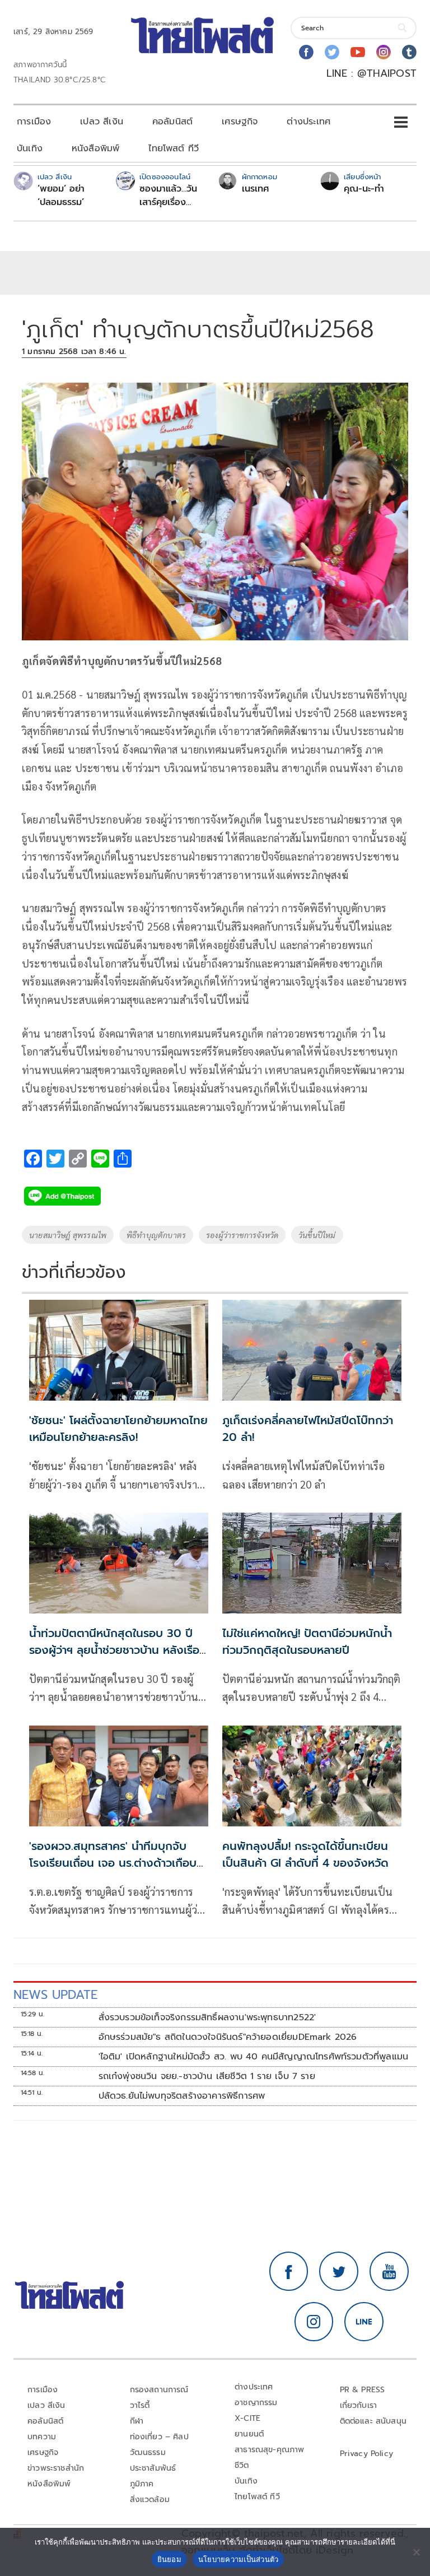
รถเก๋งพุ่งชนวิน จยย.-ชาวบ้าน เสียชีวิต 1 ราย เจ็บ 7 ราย (207, 2076)
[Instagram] (384, 52)
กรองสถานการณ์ (159, 2390)
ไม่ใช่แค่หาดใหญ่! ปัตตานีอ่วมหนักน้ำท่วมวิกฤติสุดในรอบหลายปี (307, 1642)
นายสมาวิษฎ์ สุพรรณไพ (68, 1235)
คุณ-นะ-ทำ (364, 189)
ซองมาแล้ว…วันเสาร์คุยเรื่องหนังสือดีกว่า (168, 196)
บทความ (42, 2437)
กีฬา (137, 2421)
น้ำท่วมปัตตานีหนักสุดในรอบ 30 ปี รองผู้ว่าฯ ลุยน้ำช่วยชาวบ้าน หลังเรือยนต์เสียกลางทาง (114, 1650)
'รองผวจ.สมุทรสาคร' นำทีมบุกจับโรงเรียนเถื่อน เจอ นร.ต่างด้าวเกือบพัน (113, 1863)
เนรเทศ (256, 189)
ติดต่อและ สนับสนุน (373, 2421)
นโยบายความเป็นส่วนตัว (239, 2559)
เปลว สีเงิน (102, 122)
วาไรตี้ (140, 2405)
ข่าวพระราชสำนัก (56, 2468)
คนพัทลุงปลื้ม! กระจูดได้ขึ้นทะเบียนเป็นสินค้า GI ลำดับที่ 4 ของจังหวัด (305, 1854)
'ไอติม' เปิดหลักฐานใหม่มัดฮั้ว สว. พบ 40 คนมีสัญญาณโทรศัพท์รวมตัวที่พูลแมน (254, 2057)
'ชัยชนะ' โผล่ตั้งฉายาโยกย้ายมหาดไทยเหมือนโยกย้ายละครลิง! (118, 1429)
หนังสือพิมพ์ (95, 148)
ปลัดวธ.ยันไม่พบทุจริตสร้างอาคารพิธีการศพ (182, 2096)
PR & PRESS (363, 2390)
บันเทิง (30, 148)
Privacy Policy (367, 2454)
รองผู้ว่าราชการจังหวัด (242, 1235)
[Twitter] (332, 52)
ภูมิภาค (142, 2484)
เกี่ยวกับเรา (359, 2405)
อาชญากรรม (256, 2403)
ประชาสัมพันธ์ (153, 2468)
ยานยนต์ (249, 2434)
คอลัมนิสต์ (172, 122)
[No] (416, 2552)
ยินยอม (169, 2559)
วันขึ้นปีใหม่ (317, 1235)
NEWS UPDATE (55, 1995)
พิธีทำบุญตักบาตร (156, 1235)
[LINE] (364, 2322)
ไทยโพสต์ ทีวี (174, 148)
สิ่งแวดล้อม (150, 2500)
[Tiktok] (409, 52)
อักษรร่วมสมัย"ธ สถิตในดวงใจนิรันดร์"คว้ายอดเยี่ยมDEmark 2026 (228, 2037)
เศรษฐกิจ (240, 122)
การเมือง (34, 122)
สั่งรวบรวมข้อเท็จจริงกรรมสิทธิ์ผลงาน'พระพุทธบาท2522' (207, 2017)
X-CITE (247, 2418)
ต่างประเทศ (309, 122)
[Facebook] (306, 52)
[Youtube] (358, 52)
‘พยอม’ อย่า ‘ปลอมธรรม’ (61, 196)
